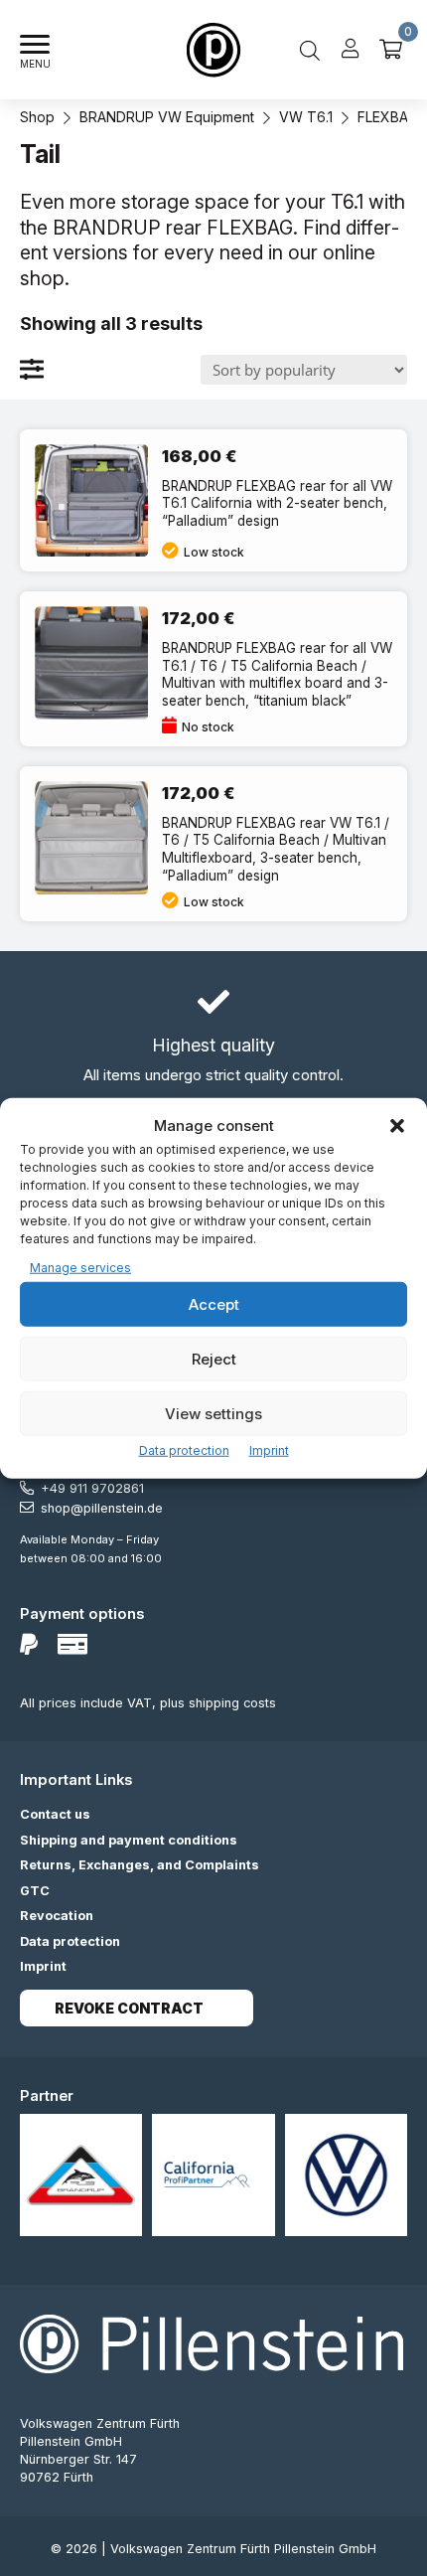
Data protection (184, 1450)
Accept (214, 1303)
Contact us (55, 1814)
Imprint (269, 1450)
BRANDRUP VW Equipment (167, 117)
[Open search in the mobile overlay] (310, 50)
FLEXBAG (388, 117)
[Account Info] (351, 50)
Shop (37, 117)
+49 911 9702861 (92, 1488)
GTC (35, 1891)
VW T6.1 (306, 117)
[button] (397, 1126)
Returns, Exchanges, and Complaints (140, 1865)
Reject (214, 1358)
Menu (35, 64)
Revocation (57, 1916)
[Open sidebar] (33, 369)
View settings (213, 1413)
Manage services (80, 1267)
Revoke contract (129, 2008)
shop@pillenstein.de (102, 1508)
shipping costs (232, 1703)
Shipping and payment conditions (129, 1840)
